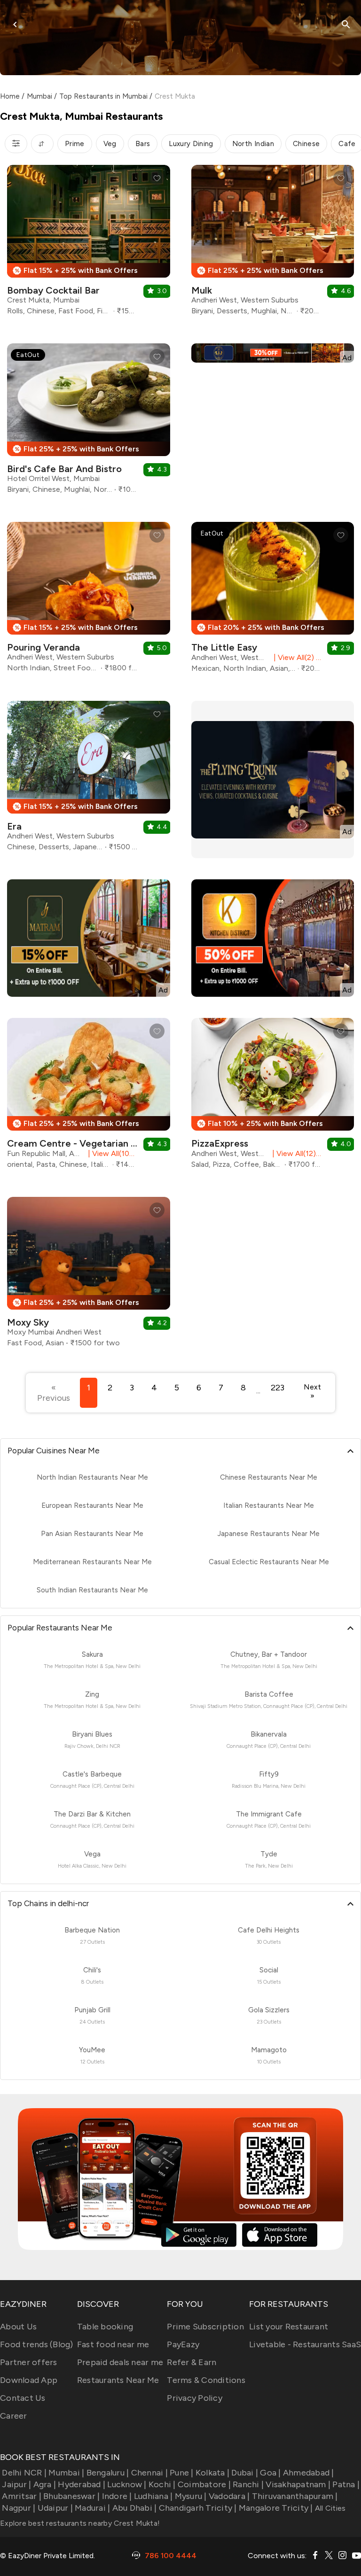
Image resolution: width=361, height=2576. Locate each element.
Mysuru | (191, 2496)
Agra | (45, 2484)
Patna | (346, 2484)
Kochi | (162, 2484)
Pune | (182, 2473)
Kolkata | (212, 2473)
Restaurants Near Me (118, 2380)
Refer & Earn (192, 2362)
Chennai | (149, 2473)
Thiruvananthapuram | (295, 2496)
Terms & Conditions (206, 2380)
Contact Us (23, 2398)
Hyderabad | (82, 2484)
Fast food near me (113, 2344)
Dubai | (245, 2473)
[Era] (89, 780)
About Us (18, 2327)
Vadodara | (229, 2496)
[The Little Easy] (273, 601)
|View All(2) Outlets (296, 657)
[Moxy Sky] (89, 1276)
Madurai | (92, 2508)
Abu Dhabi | (134, 2508)
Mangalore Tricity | (276, 2508)
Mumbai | (66, 2473)
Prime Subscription (205, 2327)
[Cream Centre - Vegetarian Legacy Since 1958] (89, 1097)
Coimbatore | (204, 2484)
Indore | (117, 2496)
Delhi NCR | (24, 2473)
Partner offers (29, 2362)
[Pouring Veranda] (89, 601)
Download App (29, 2380)
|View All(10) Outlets (111, 1153)
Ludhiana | (153, 2496)
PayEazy (183, 2344)
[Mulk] (273, 244)
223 (278, 1388)
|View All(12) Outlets (295, 1153)
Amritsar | (22, 2496)
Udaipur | (55, 2508)
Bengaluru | (108, 2473)
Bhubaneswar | (71, 2496)
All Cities (330, 2508)
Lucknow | (127, 2484)
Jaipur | (16, 2484)
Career (14, 2416)
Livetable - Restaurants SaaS (305, 2344)
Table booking (105, 2327)
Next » (312, 1391)
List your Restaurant (289, 2327)
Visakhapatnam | (298, 2484)
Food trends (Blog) (37, 2344)
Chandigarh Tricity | (198, 2508)
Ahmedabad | (309, 2473)
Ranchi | (248, 2484)
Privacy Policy (195, 2398)
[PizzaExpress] (273, 1097)
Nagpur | (19, 2508)
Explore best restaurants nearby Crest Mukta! (80, 2523)
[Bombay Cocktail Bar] (89, 244)
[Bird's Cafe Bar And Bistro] (89, 422)
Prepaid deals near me (120, 2362)
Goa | (270, 2473)
